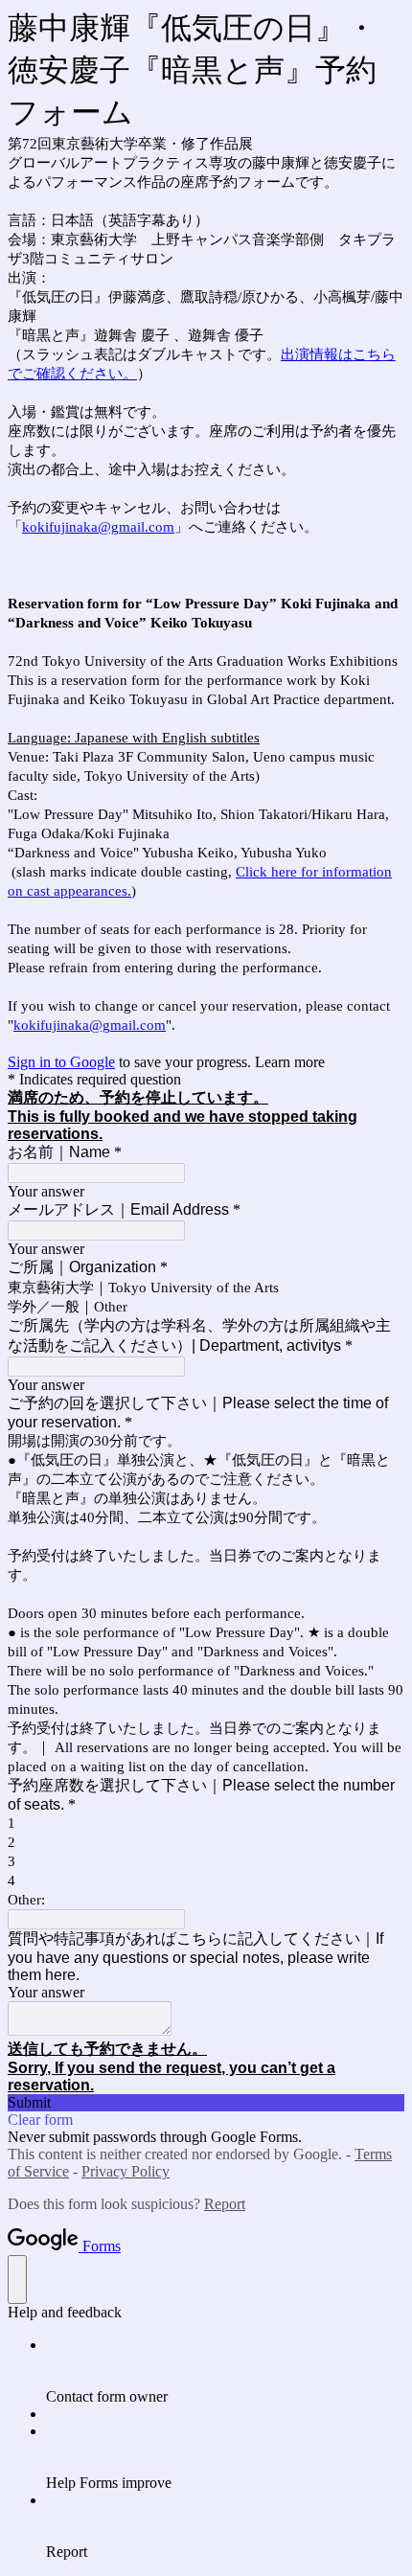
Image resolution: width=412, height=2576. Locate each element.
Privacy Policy (126, 2171)
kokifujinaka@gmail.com (98, 527)
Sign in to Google (61, 1062)
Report (225, 2204)
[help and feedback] (17, 2280)
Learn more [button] (290, 1062)
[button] (206, 2103)
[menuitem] (225, 2371)
